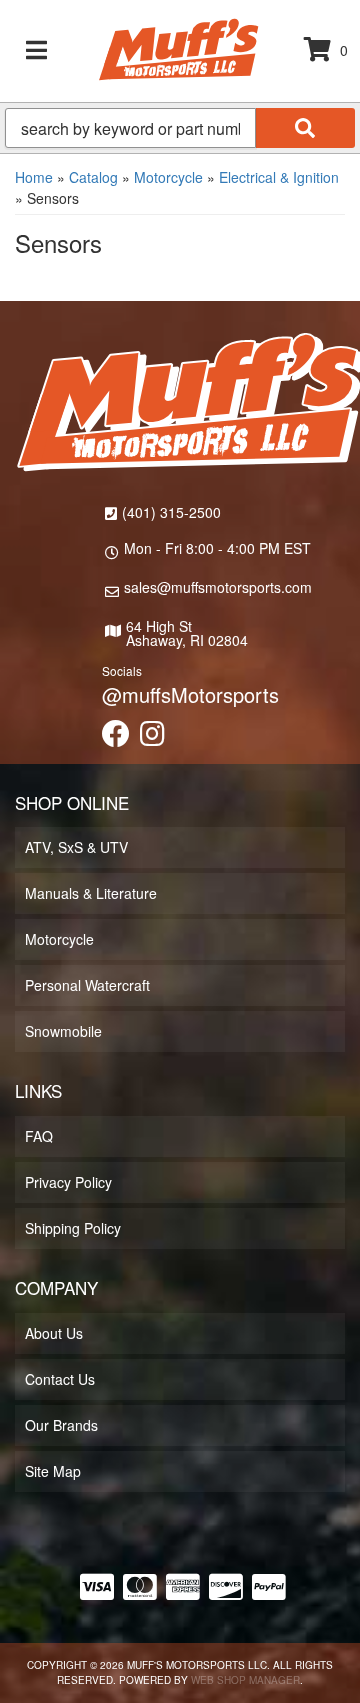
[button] (180, 128)
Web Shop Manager (245, 1680)
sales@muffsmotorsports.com (218, 587)
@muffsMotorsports (190, 694)
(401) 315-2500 (171, 512)
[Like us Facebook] (116, 738)
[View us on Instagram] (152, 738)
